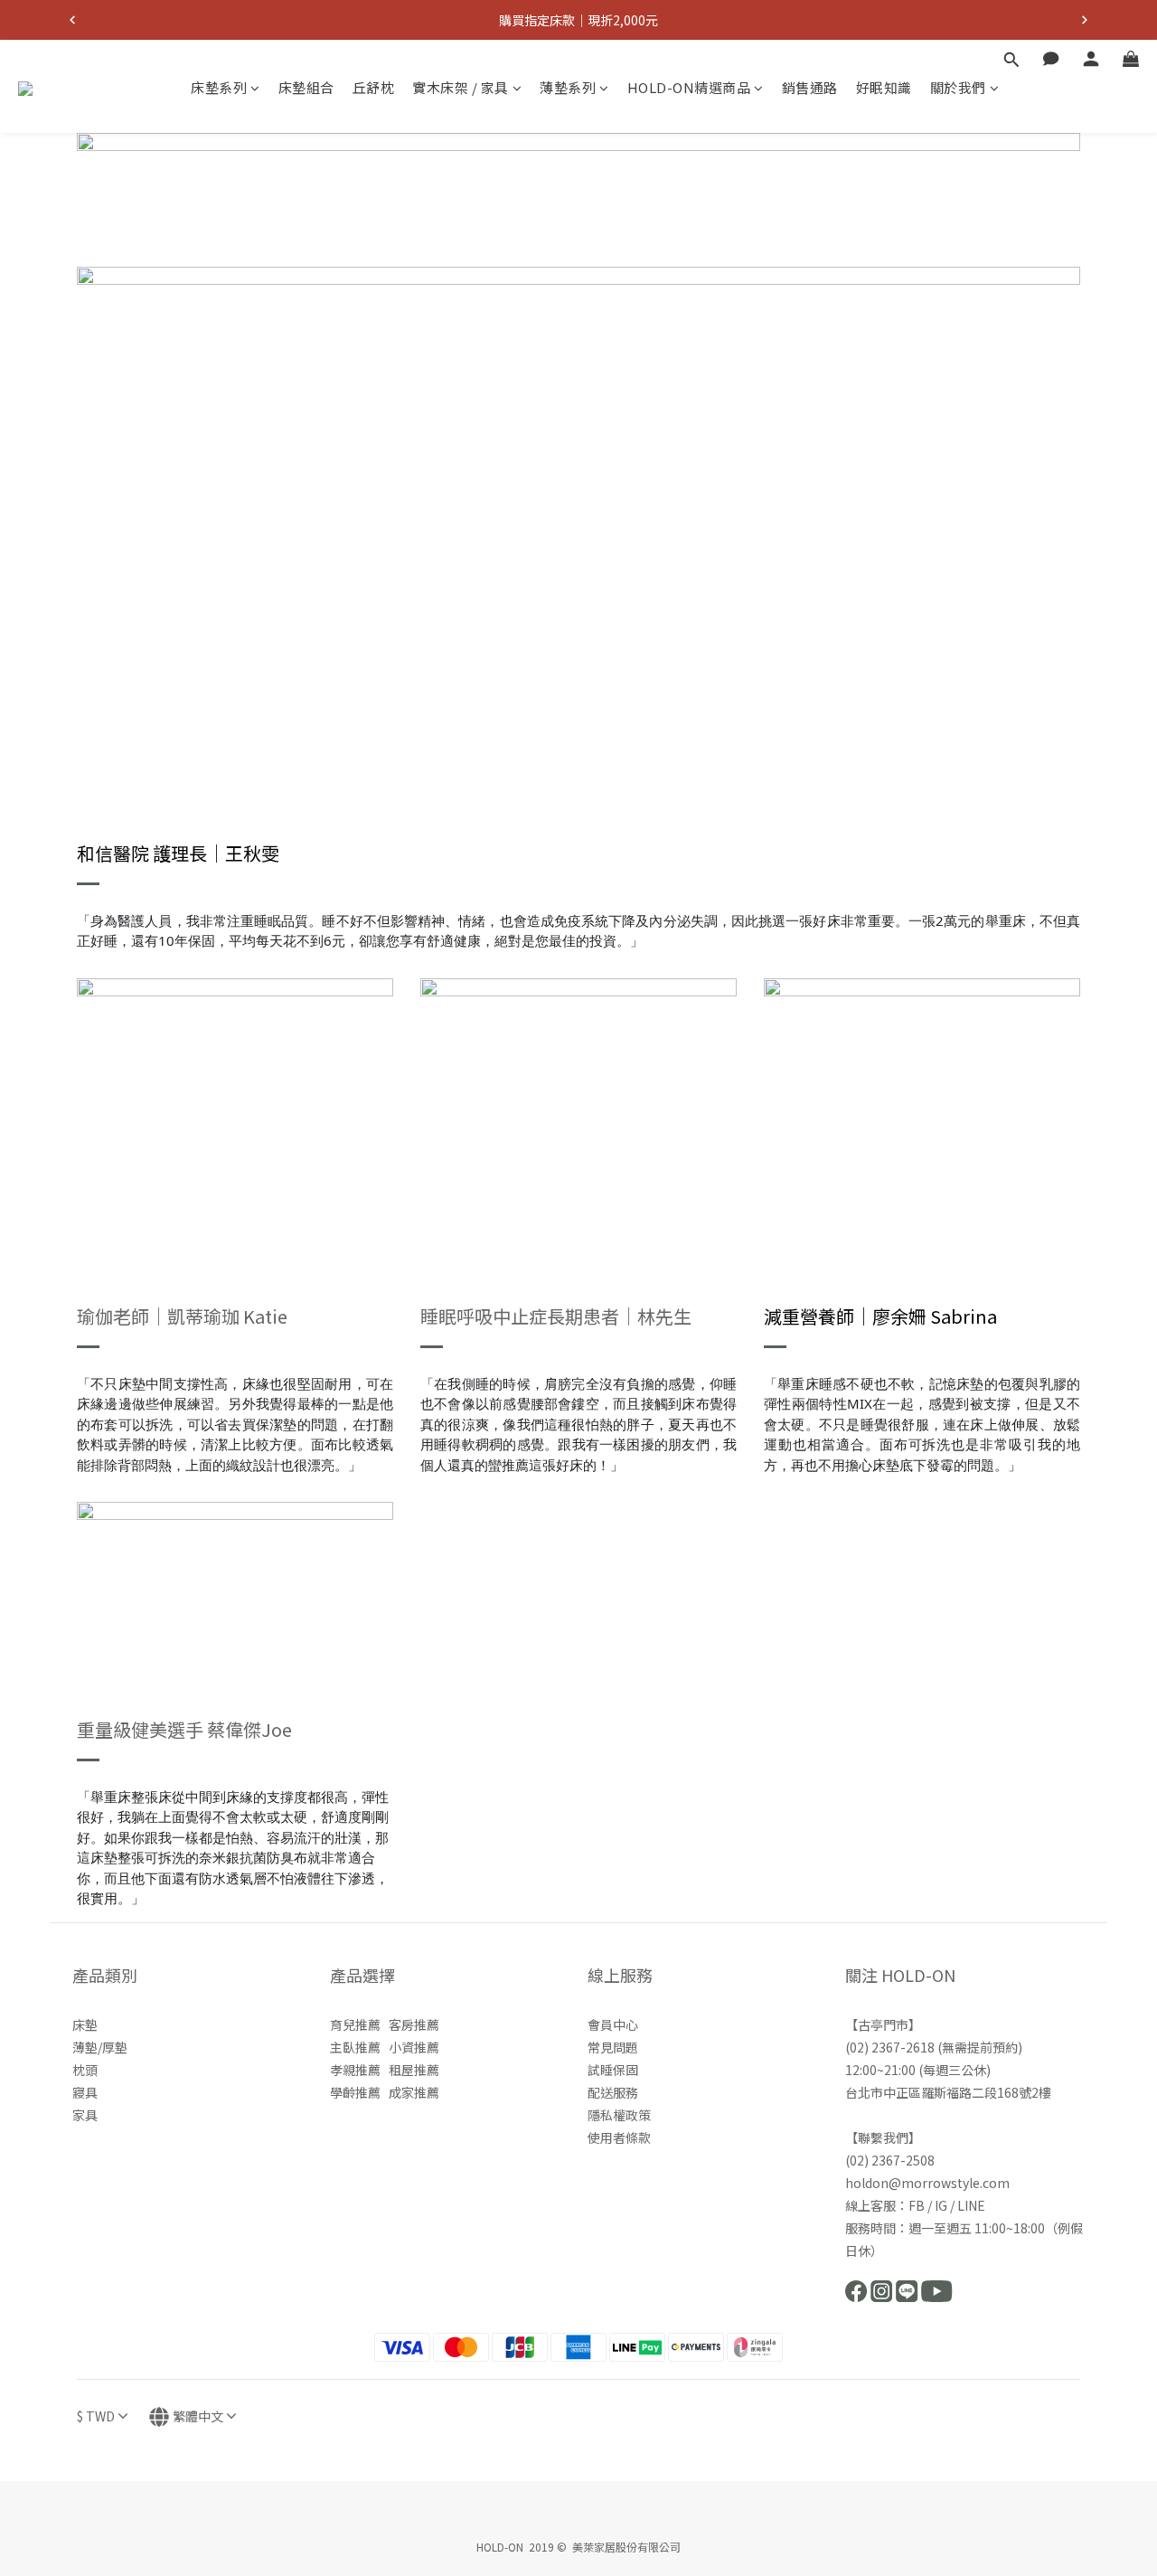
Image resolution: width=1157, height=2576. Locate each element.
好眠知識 (884, 87)
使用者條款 (619, 2137)
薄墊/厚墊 (100, 2047)
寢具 (85, 2092)
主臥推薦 (355, 2047)
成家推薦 (414, 2092)
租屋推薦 (414, 2070)
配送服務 (613, 2092)
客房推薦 (414, 2024)
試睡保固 (613, 2070)
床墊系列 (219, 87)
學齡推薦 (355, 2092)
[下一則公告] (1085, 20)
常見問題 (613, 2047)
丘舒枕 (374, 87)
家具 (85, 2115)
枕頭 (85, 2070)
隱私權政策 (619, 2115)
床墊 (85, 2024)
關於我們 (958, 87)
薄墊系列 (568, 87)
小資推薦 (414, 2047)
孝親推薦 (355, 2070)
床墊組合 (306, 87)
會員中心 (613, 2024)
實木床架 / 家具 (461, 87)
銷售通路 (810, 87)
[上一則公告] (72, 20)
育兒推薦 (355, 2024)
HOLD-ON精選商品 (689, 87)
